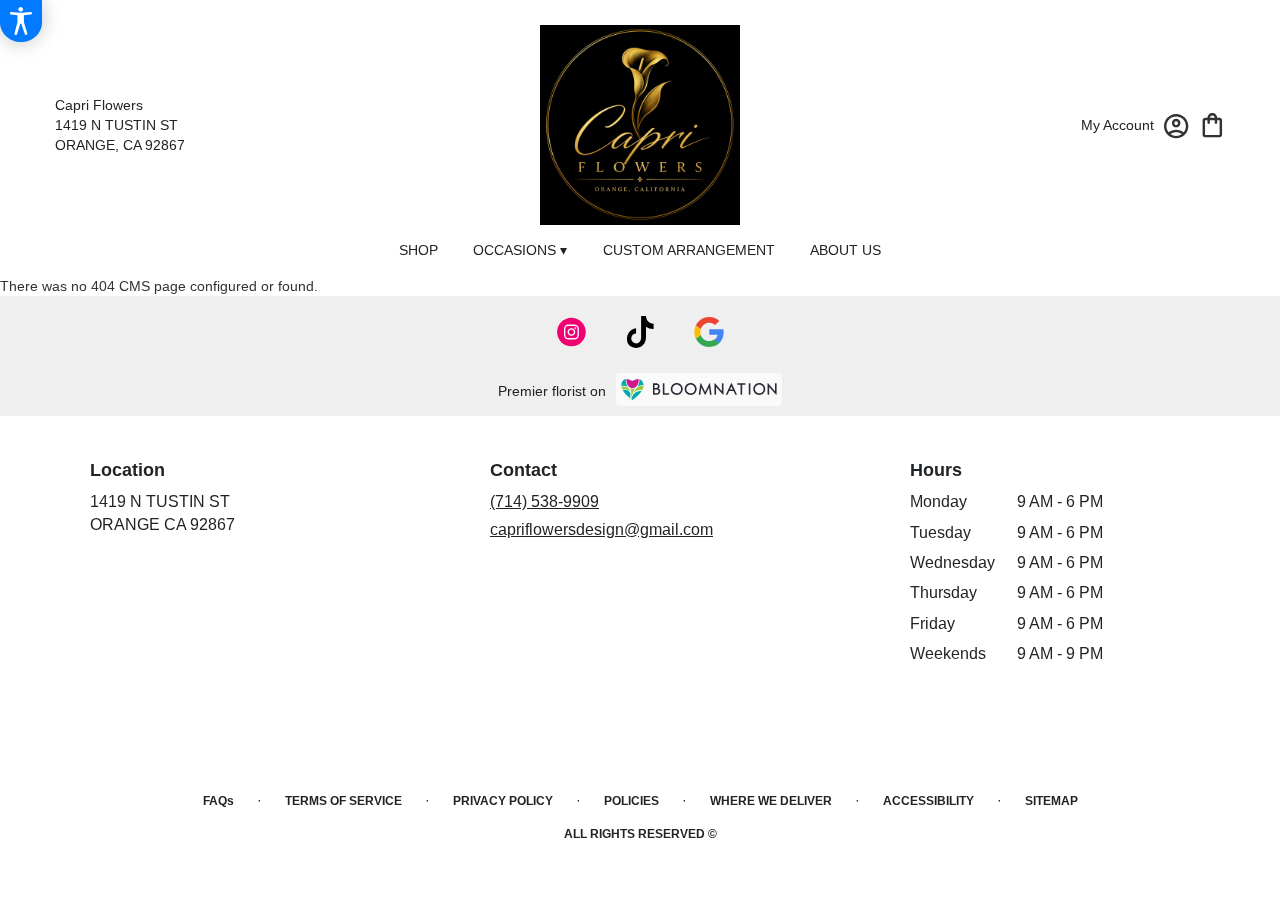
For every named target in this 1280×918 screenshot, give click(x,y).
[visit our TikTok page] (640, 332)
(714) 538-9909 (544, 501)
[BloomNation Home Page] (699, 389)
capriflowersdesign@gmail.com (601, 529)
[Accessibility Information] (21, 21)
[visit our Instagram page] (572, 332)
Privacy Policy (503, 801)
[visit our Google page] (709, 332)
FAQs (218, 801)
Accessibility (928, 801)
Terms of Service (343, 801)
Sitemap (1051, 801)
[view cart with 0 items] (1212, 123)
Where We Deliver (771, 801)
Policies (631, 801)
